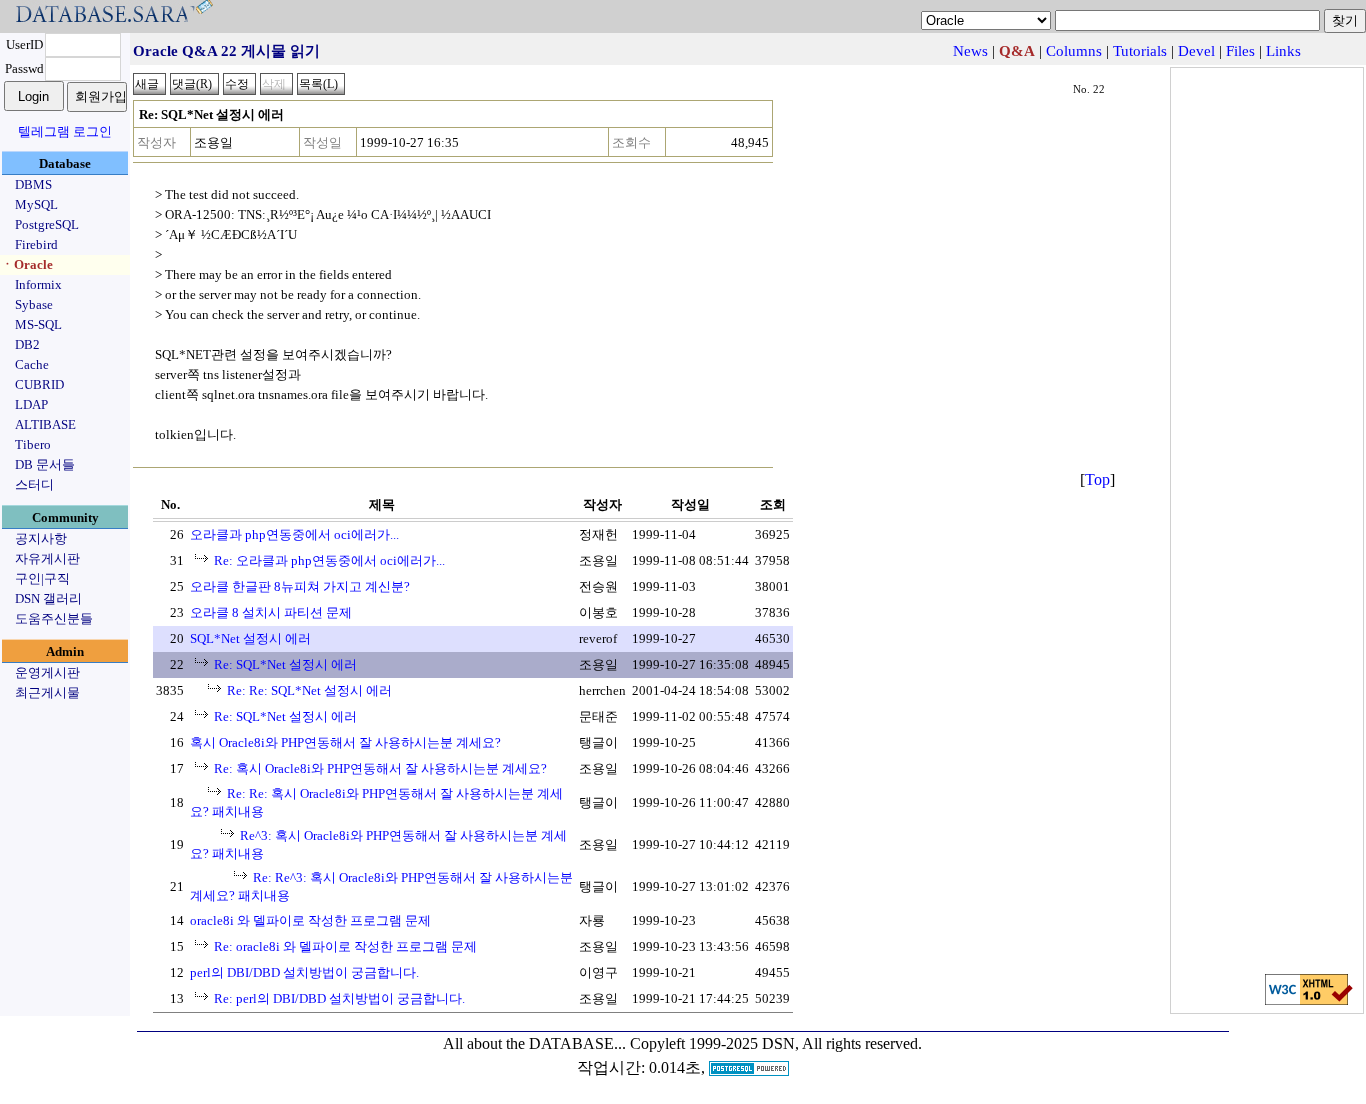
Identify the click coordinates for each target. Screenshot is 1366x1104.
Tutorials (1140, 51)
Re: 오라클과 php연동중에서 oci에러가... (329, 560)
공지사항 (41, 538)
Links (1283, 51)
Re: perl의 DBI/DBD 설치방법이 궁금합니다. (339, 998)
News (970, 51)
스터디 (34, 484)
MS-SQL (38, 324)
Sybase (34, 304)
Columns (1074, 51)
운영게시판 (47, 672)
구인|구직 (42, 578)
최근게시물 (47, 692)
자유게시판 (47, 558)
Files (1240, 51)
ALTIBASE (45, 424)
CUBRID (39, 384)
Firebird (36, 244)
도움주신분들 (54, 618)
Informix (38, 284)
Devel (1196, 51)
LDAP (31, 404)
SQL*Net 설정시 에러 (250, 638)
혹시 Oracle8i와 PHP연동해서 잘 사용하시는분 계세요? (345, 742)
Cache (32, 364)
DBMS (33, 184)
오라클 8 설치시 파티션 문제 (271, 612)
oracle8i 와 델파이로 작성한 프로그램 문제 (310, 920)
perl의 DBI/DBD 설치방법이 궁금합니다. (304, 972)
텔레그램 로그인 (65, 131)
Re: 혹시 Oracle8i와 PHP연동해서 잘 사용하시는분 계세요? (380, 768)
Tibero (33, 444)
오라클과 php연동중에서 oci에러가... (294, 534)
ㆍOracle (27, 264)
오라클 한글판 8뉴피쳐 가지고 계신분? (300, 586)
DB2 (27, 344)
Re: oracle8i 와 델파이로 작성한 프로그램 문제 (345, 946)
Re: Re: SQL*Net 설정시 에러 (309, 690)
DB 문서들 (45, 464)
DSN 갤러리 (48, 598)
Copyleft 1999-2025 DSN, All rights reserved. (776, 1043)
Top (1097, 479)
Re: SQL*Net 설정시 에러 (285, 664)
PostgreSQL (47, 224)
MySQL (36, 204)
